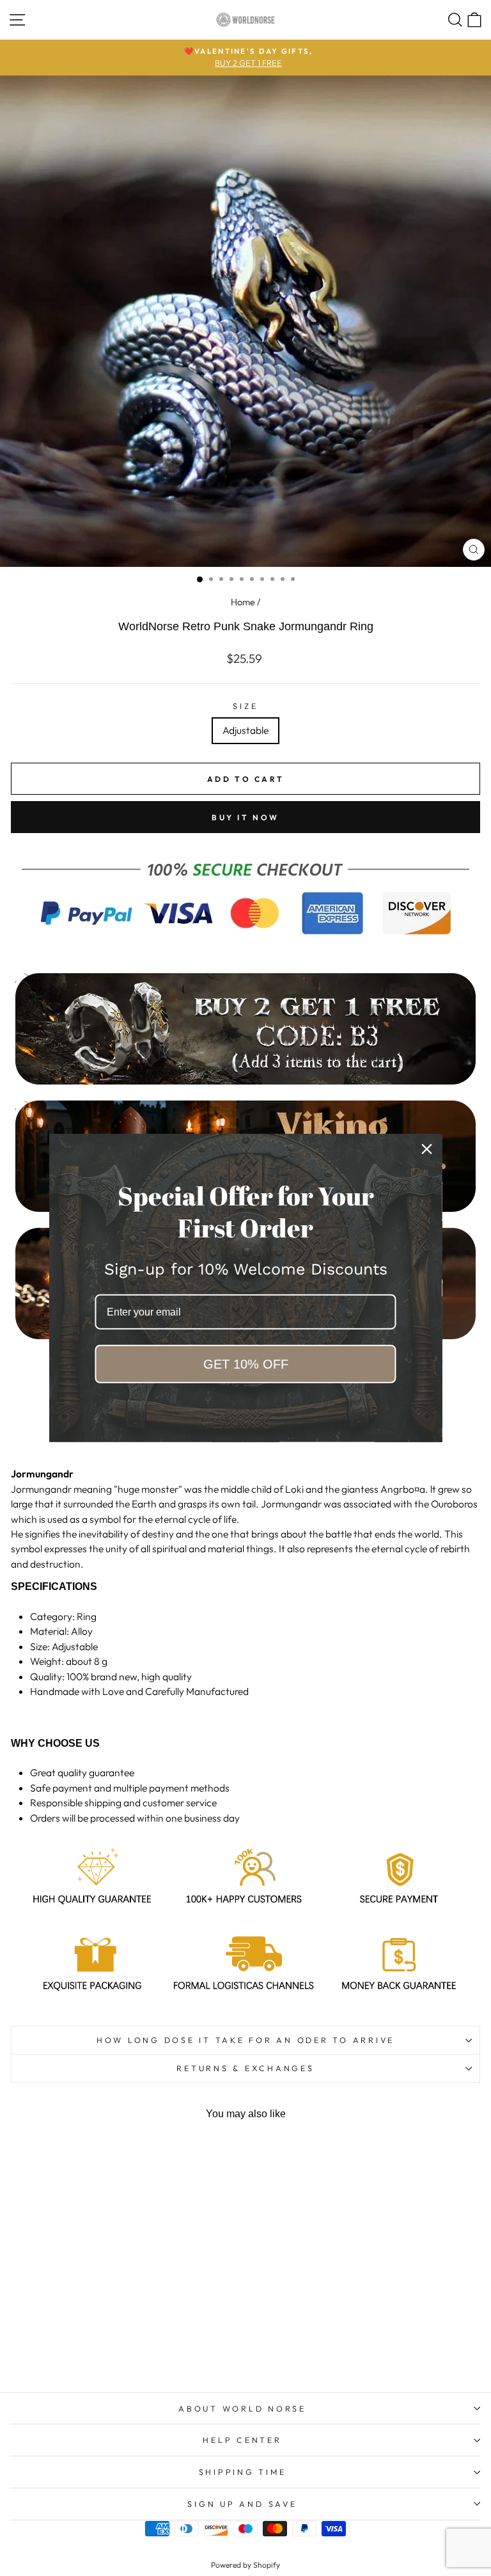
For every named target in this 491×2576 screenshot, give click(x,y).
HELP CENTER (242, 2440)
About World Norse (242, 2408)
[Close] (427, 1149)
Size (245, 706)
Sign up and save (242, 2504)
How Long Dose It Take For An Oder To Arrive (245, 2040)
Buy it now (245, 817)
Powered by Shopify (245, 2565)
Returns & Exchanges (245, 2068)
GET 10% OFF (246, 1364)
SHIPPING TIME (243, 2472)
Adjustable (245, 730)
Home (243, 602)
